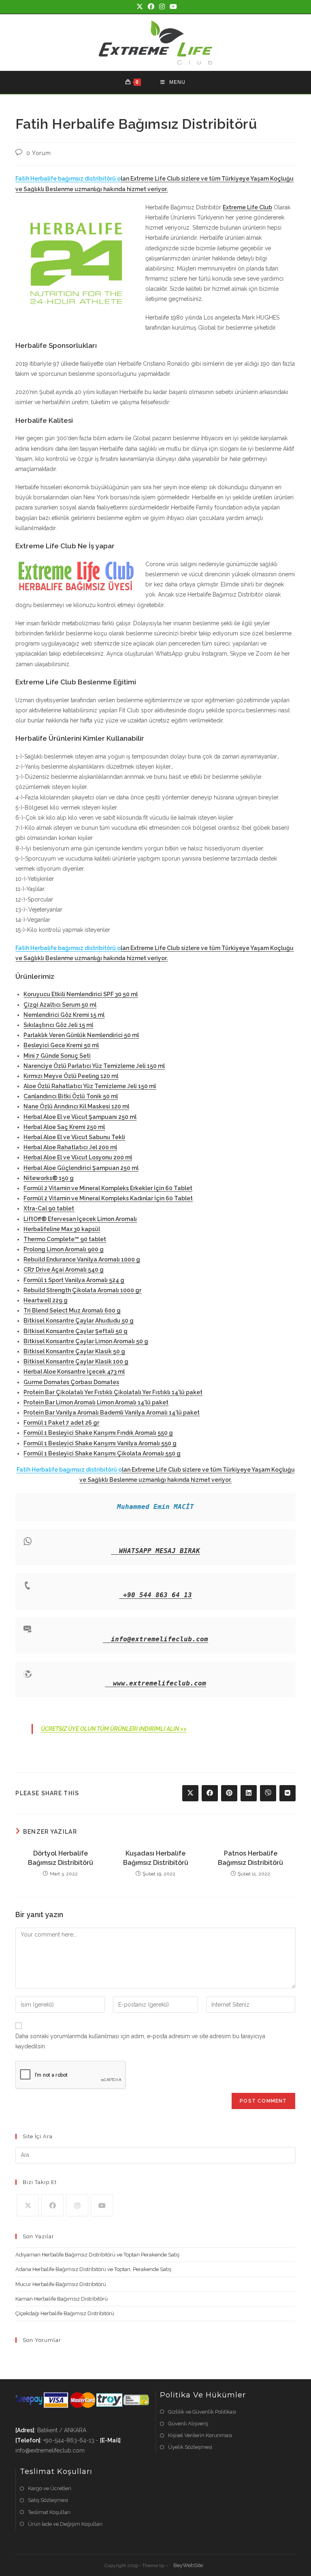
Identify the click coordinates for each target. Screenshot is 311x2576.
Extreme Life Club (247, 207)
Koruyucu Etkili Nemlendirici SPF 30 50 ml (81, 994)
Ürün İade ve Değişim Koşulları (65, 2524)
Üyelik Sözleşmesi (190, 2447)
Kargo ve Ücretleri (50, 2488)
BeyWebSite (188, 2565)
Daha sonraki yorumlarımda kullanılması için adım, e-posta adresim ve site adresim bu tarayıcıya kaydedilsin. (140, 2041)
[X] (28, 2205)
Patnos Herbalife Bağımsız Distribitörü (250, 1858)
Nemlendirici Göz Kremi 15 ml (64, 1015)
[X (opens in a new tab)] (140, 7)
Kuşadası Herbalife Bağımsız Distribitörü (156, 1858)
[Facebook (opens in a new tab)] (151, 7)
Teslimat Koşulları (49, 2512)
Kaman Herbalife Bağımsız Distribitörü (62, 2299)
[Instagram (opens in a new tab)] (162, 7)
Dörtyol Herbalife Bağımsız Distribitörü (61, 1858)
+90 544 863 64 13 (158, 1595)
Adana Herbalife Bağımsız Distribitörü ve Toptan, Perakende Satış (93, 2269)
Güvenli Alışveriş (188, 2424)
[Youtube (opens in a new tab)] (172, 7)
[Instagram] (77, 2205)
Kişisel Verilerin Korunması (200, 2435)
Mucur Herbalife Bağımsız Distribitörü (61, 2284)
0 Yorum (38, 153)
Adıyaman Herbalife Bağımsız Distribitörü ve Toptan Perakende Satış (97, 2255)
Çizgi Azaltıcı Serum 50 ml (60, 1005)
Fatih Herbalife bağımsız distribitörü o (68, 179)
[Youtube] (102, 2205)
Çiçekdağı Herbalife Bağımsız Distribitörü (65, 2313)
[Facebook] (52, 2205)
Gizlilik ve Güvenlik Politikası (202, 2412)
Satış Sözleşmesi (48, 2500)
